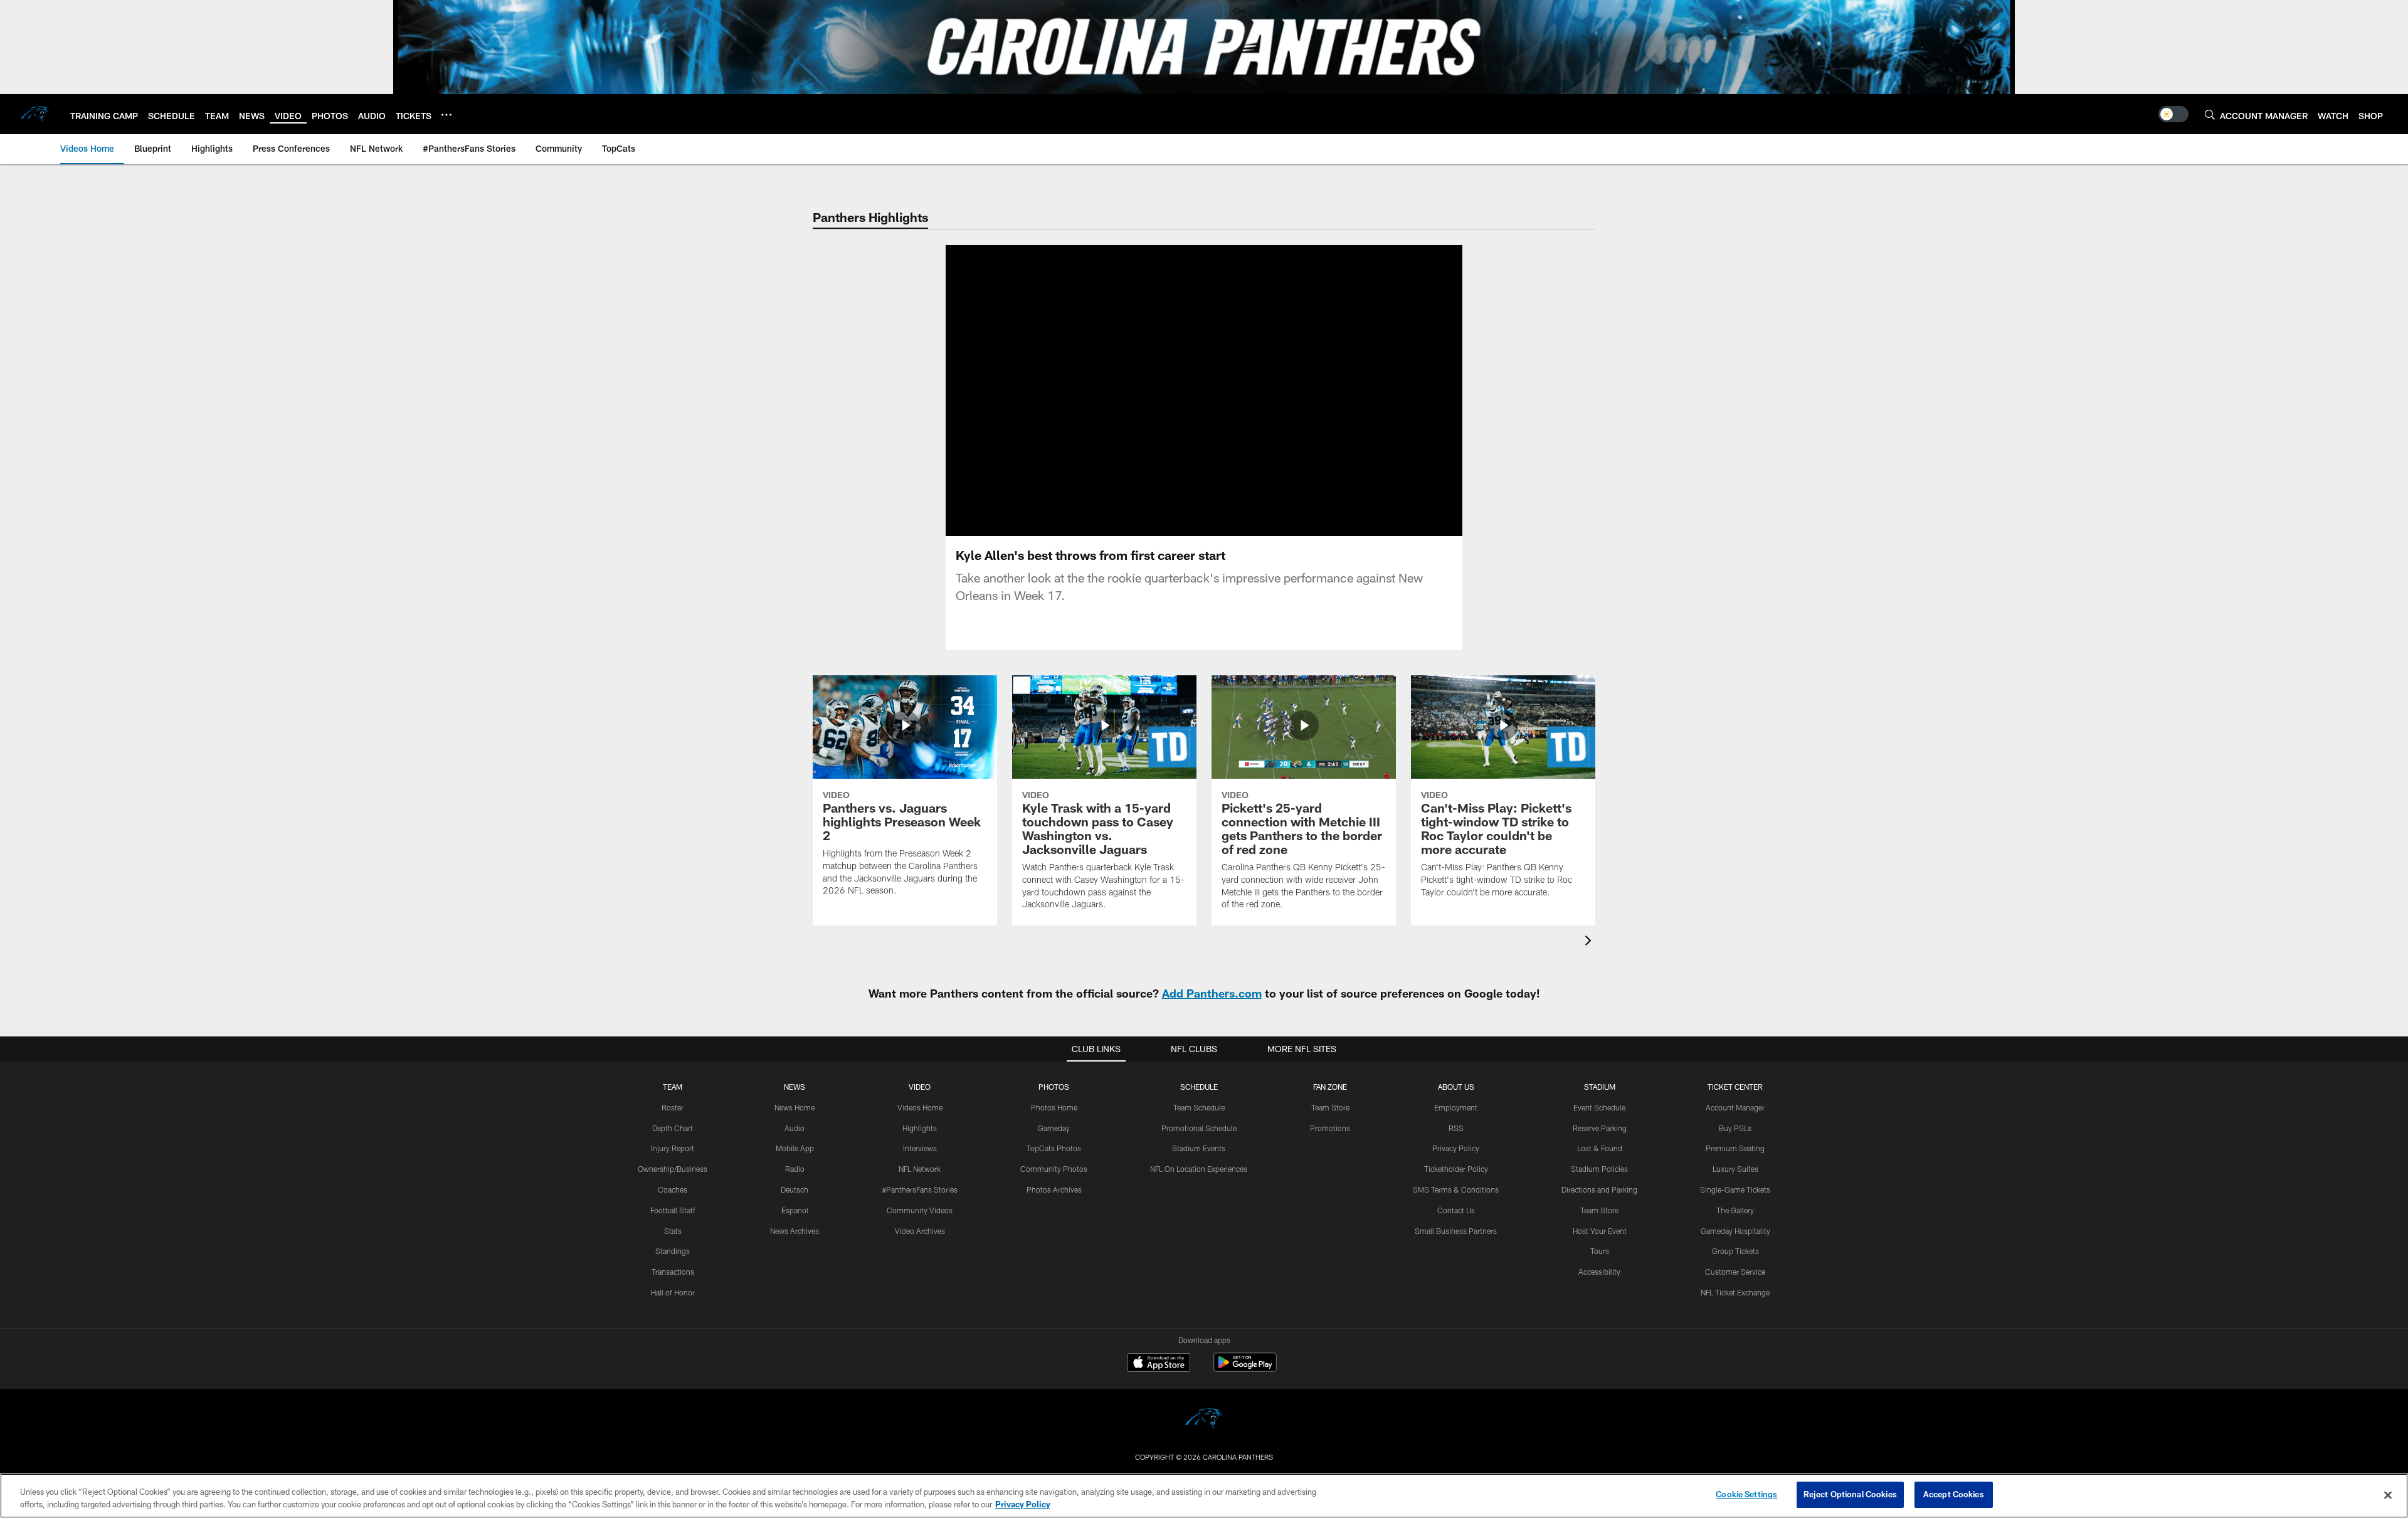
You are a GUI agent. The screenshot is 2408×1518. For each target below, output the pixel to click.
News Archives (795, 1231)
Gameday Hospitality (1735, 1231)
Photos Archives (1054, 1189)
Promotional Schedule (1199, 1128)
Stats (673, 1231)
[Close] (2388, 1495)
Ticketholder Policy (1456, 1169)
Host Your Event (1600, 1231)
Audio (795, 1128)
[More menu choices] (446, 115)
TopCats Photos (1054, 1148)
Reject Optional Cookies (1850, 1494)
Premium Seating (1735, 1148)
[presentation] (1590, 942)
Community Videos (920, 1210)
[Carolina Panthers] (1204, 1420)
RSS (1456, 1128)
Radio (795, 1169)
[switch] (2173, 114)
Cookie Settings (1746, 1494)
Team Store (1330, 1107)
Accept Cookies (1954, 1494)
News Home (795, 1107)
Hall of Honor (673, 1292)
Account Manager (1735, 1107)
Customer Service (1735, 1272)
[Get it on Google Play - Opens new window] (1245, 1368)
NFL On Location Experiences (1199, 1169)
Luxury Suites (1735, 1169)
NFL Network (920, 1169)
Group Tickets (1735, 1251)
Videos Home (920, 1107)
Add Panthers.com (1212, 993)
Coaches (673, 1189)
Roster (673, 1107)
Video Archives (920, 1231)
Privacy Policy (1456, 1148)
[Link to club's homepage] (35, 114)
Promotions (1330, 1128)
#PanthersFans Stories (920, 1189)
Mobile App (795, 1148)
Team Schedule (1199, 1107)
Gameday (1054, 1128)
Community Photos (1054, 1169)
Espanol (795, 1210)
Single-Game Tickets (1735, 1189)
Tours (1600, 1251)
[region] (1204, 1496)
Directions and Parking (1599, 1189)
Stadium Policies (1599, 1169)
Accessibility (1599, 1272)
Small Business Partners (1456, 1231)
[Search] (2210, 114)
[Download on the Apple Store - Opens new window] (1159, 1364)
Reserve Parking (1600, 1128)
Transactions (673, 1272)
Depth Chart (673, 1128)
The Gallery (1735, 1210)
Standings (673, 1251)
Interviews (920, 1148)
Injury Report (673, 1148)
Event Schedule (1599, 1107)
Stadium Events (1199, 1148)
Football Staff (673, 1210)
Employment (1456, 1107)
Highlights (920, 1128)
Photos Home (1054, 1107)
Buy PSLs (1735, 1128)
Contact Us (1456, 1210)
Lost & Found (1600, 1148)
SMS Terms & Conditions (1456, 1189)
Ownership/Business (673, 1169)
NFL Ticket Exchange (1735, 1292)
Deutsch (795, 1189)
